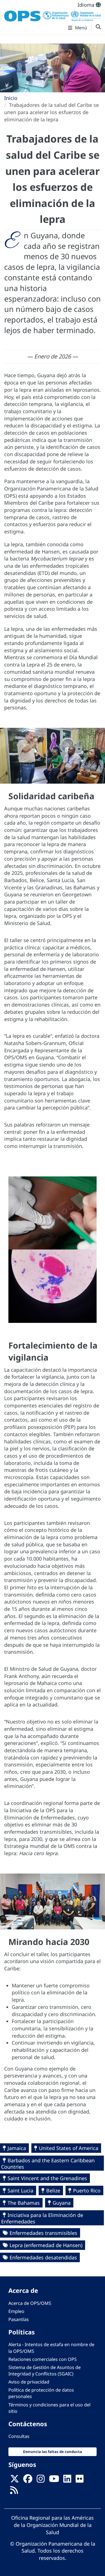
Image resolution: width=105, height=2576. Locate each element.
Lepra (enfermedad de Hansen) (46, 2245)
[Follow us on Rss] (14, 2492)
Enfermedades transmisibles (43, 2233)
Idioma (87, 5)
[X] (15, 2480)
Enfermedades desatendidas (43, 2257)
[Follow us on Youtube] (54, 2480)
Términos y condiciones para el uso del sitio (49, 2408)
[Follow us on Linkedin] (67, 2480)
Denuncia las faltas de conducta (53, 2452)
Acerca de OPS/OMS (30, 2303)
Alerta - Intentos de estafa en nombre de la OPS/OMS (51, 2348)
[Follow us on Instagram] (41, 2480)
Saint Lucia (20, 2190)
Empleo (16, 2311)
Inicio (11, 98)
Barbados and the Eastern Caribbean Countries (48, 2164)
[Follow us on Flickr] (80, 2480)
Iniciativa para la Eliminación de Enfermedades (42, 2218)
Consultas (19, 2436)
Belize (53, 2190)
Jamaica (17, 2148)
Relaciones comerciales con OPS (43, 2359)
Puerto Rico (87, 2190)
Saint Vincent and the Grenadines (47, 2178)
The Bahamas (24, 2203)
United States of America (69, 2148)
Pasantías (19, 2319)
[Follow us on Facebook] (28, 2480)
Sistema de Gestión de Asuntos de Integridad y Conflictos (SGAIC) (45, 2371)
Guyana (62, 2203)
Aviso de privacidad (29, 2382)
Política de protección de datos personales (41, 2393)
